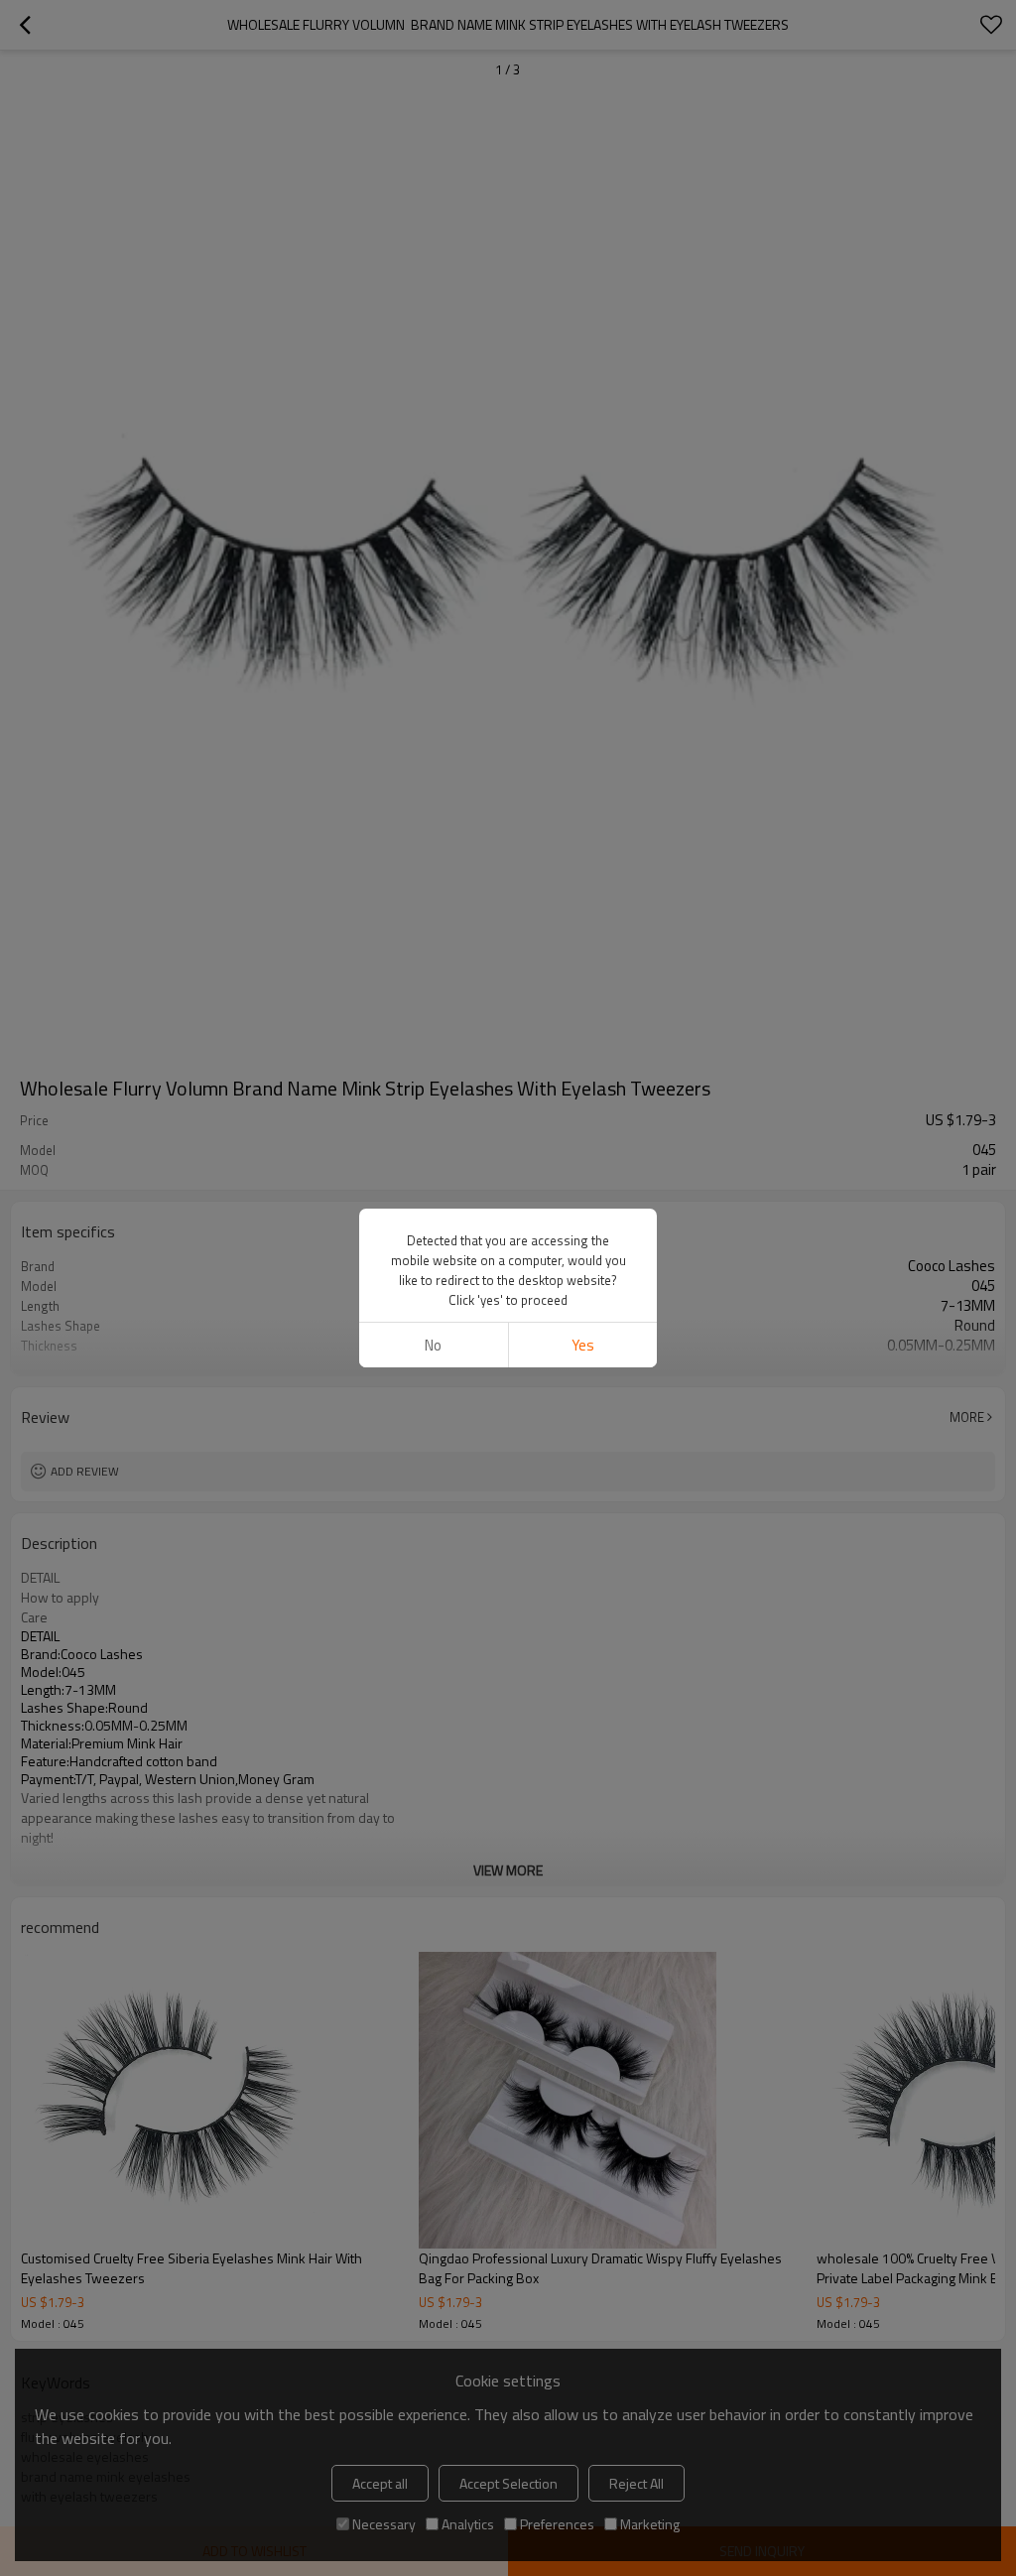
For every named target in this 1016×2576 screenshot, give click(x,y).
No (433, 1345)
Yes (583, 1345)
